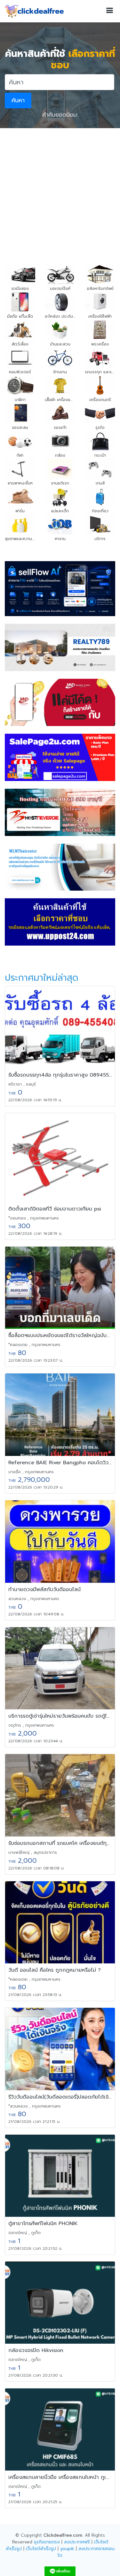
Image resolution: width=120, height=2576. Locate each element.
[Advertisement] (60, 191)
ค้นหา (18, 100)
